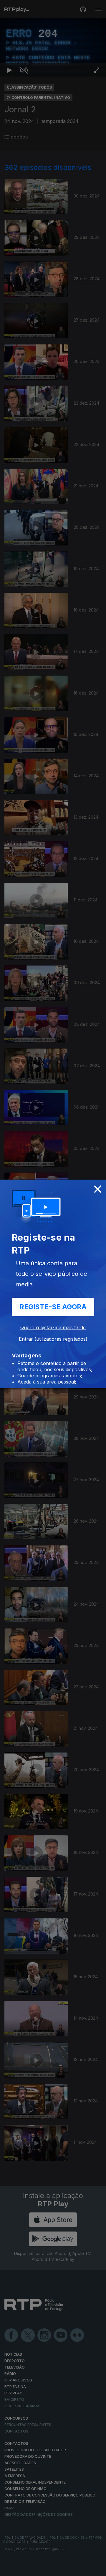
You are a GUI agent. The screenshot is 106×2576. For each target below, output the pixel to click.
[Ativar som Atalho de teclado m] (24, 2569)
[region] (53, 1288)
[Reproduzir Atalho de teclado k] (9, 2569)
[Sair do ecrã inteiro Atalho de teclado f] (97, 2569)
